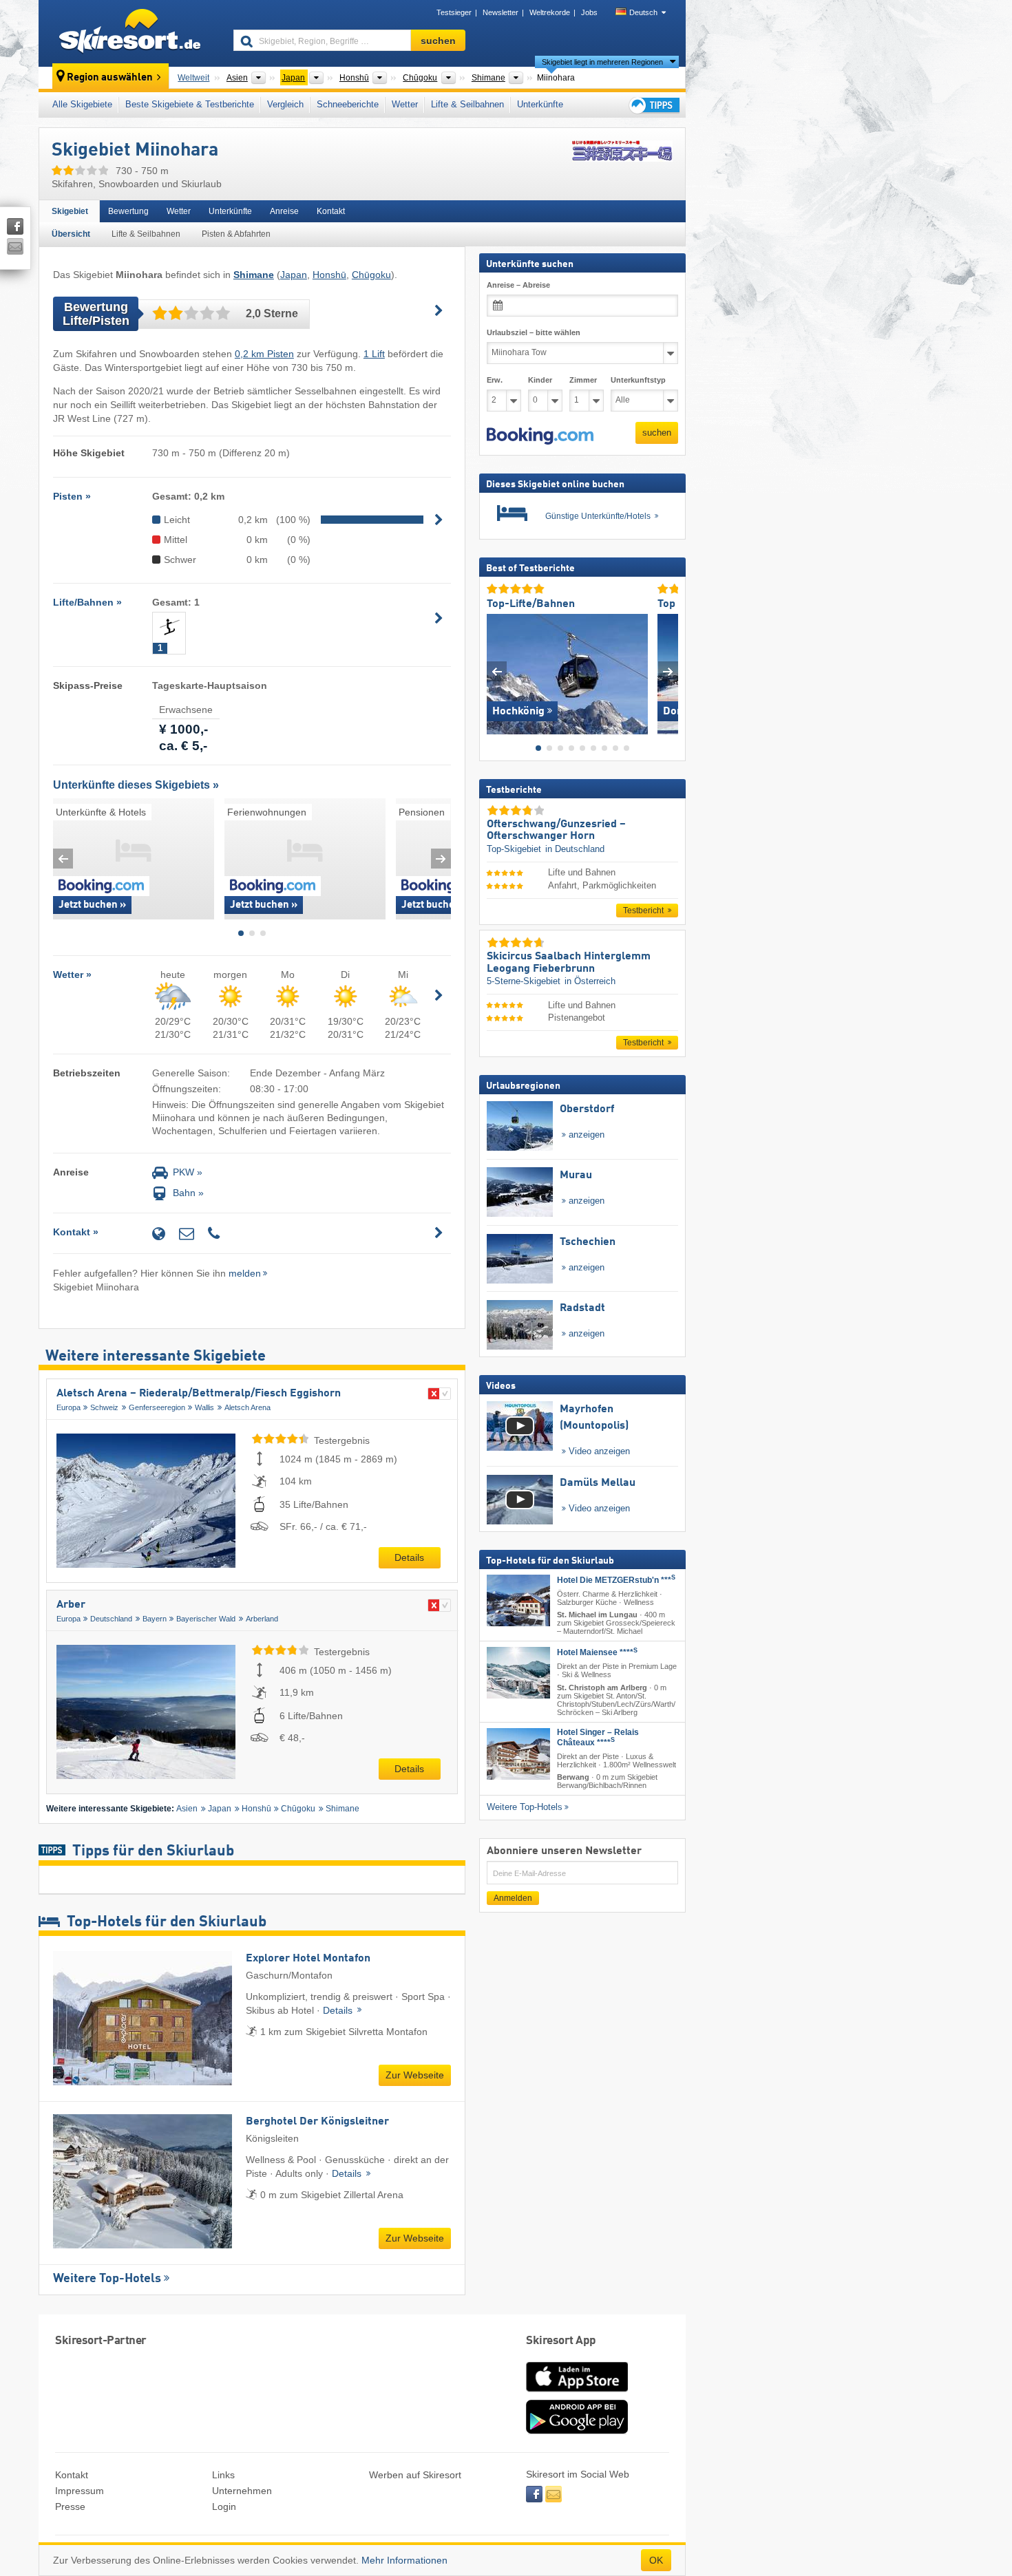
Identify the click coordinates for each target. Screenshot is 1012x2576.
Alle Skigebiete (82, 104)
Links (223, 2475)
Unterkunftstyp (638, 380)
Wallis (204, 1407)
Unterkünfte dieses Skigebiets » (136, 785)
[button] (540, 436)
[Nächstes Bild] (668, 671)
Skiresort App (561, 2341)
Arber (71, 1605)
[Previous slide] (63, 859)
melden (245, 1273)
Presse (70, 2506)
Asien (187, 1809)
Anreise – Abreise (518, 285)
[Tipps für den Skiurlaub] (653, 105)
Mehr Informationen (404, 2560)
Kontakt (331, 211)
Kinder (540, 380)
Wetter (405, 104)
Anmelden (513, 1898)
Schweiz (104, 1407)
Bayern (155, 1619)
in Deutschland (575, 849)
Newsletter (500, 12)
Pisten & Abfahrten (236, 234)
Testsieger (454, 12)
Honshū (329, 275)
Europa (68, 1407)
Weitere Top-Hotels (107, 2279)
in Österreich (590, 981)
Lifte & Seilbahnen (467, 104)
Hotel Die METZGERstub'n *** (616, 1580)
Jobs (589, 12)
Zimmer (583, 380)
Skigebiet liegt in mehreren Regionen (602, 62)
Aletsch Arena (247, 1407)
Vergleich (285, 104)
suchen (657, 433)
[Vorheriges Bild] (497, 671)
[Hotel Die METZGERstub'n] (518, 1600)
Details (409, 1557)
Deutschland (111, 1619)
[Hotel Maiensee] (518, 1673)
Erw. (495, 380)
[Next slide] (441, 859)
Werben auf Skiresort (415, 2475)
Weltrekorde (550, 12)
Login (224, 2506)
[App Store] (577, 2393)
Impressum (80, 2491)
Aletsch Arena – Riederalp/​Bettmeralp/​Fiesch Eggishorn (199, 1394)
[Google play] (577, 2431)
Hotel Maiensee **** (597, 1652)
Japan (294, 275)
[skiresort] (130, 33)
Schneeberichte (348, 104)
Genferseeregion (157, 1407)
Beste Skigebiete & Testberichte (190, 104)
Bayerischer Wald (206, 1619)
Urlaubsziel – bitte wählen (534, 332)
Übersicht (71, 234)
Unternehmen (242, 2491)
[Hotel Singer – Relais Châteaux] (518, 1754)
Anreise (284, 211)
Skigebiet (70, 211)
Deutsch (643, 12)
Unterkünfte (540, 104)
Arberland (262, 1619)
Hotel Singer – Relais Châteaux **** (598, 1737)
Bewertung (128, 211)
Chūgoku (371, 275)
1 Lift (374, 354)
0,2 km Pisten (264, 354)
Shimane (342, 1809)
